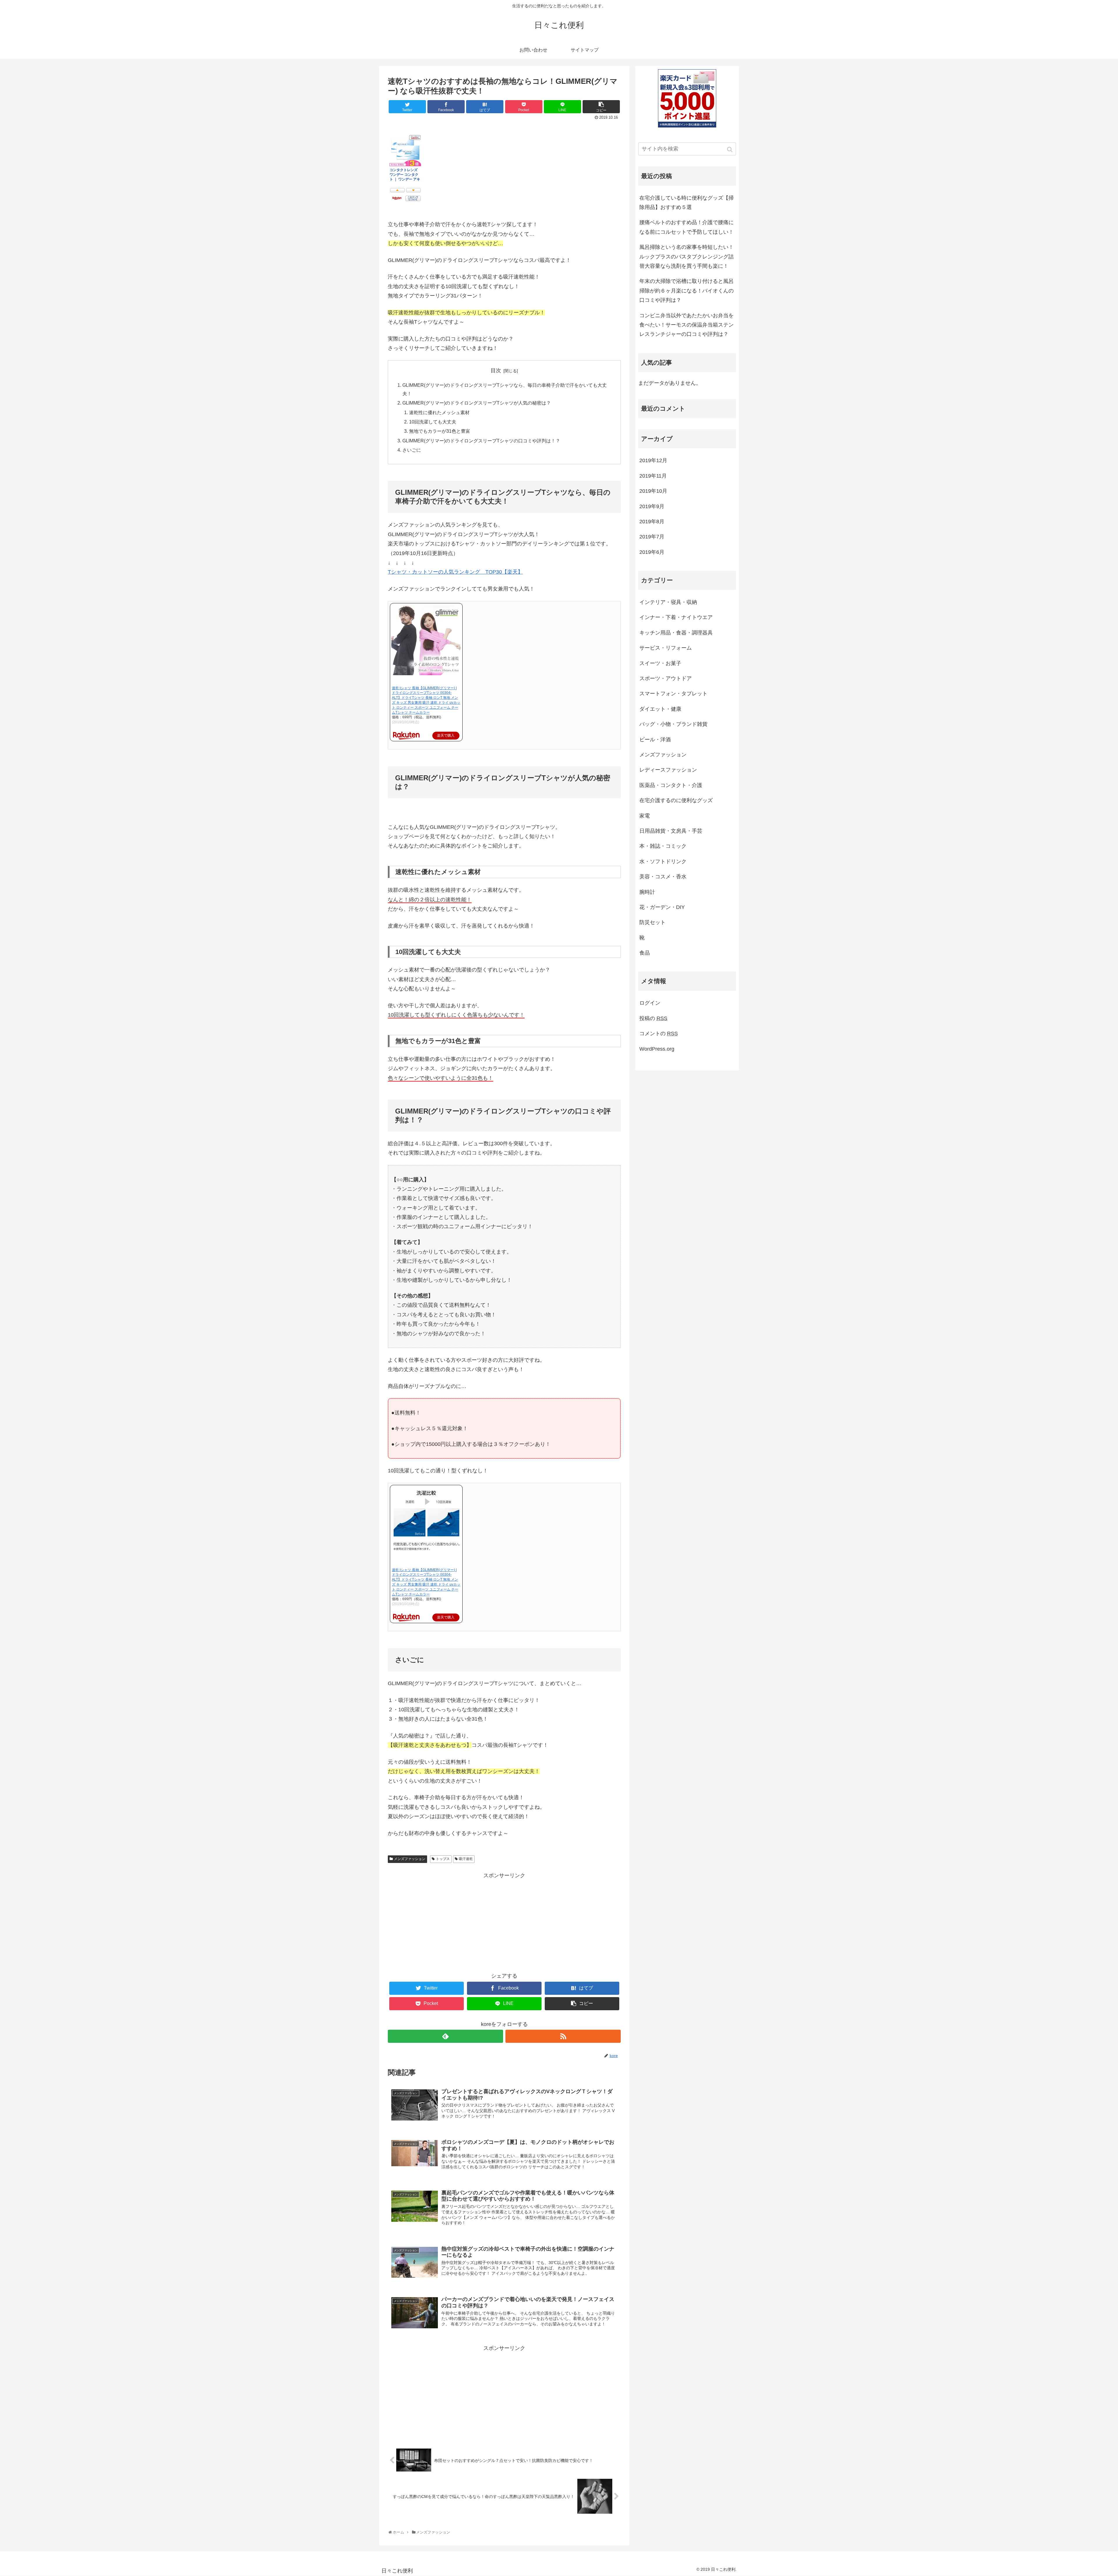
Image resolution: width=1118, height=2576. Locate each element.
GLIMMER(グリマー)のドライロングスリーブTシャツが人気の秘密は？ (477, 403)
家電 (645, 816)
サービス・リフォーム (666, 648)
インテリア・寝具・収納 (668, 602)
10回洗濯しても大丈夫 (433, 422)
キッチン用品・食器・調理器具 (676, 633)
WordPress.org (657, 1049)
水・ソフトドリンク (663, 861)
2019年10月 (653, 491)
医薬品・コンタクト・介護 (671, 785)
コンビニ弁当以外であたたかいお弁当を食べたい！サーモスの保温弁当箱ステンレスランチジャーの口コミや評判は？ (687, 325)
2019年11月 (653, 476)
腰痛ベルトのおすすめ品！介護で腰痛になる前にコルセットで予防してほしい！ (687, 227)
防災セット (652, 922)
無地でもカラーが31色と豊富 (440, 431)
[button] (730, 149)
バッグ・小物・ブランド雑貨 (673, 724)
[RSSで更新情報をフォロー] (563, 2036)
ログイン (650, 1003)
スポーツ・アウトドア (666, 678)
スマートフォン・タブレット (673, 694)
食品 (645, 953)
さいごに (412, 450)
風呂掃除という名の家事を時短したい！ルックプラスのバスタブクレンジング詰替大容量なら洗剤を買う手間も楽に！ (687, 257)
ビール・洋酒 (655, 740)
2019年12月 (653, 460)
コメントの (659, 1033)
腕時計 (647, 892)
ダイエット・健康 (660, 709)
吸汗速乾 (466, 1859)
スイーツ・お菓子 (660, 663)
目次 (496, 370)
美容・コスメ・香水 (663, 877)
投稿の (653, 1018)
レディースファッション (668, 770)
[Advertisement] (504, 1921)
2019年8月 (652, 522)
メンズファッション (410, 1859)
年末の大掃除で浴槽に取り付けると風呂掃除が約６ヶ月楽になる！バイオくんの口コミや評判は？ (687, 291)
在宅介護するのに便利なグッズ (676, 800)
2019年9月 (652, 506)
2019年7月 (652, 537)
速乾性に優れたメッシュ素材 (439, 412)
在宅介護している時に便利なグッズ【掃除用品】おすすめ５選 (687, 203)
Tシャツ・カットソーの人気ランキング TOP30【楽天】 (455, 572)
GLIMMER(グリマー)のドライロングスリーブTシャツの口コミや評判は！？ (481, 441)
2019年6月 (652, 552)
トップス (443, 1859)
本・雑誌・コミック (663, 846)
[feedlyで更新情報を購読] (445, 2036)
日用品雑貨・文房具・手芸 (671, 831)
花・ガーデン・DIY (662, 907)
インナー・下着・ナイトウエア (676, 617)
